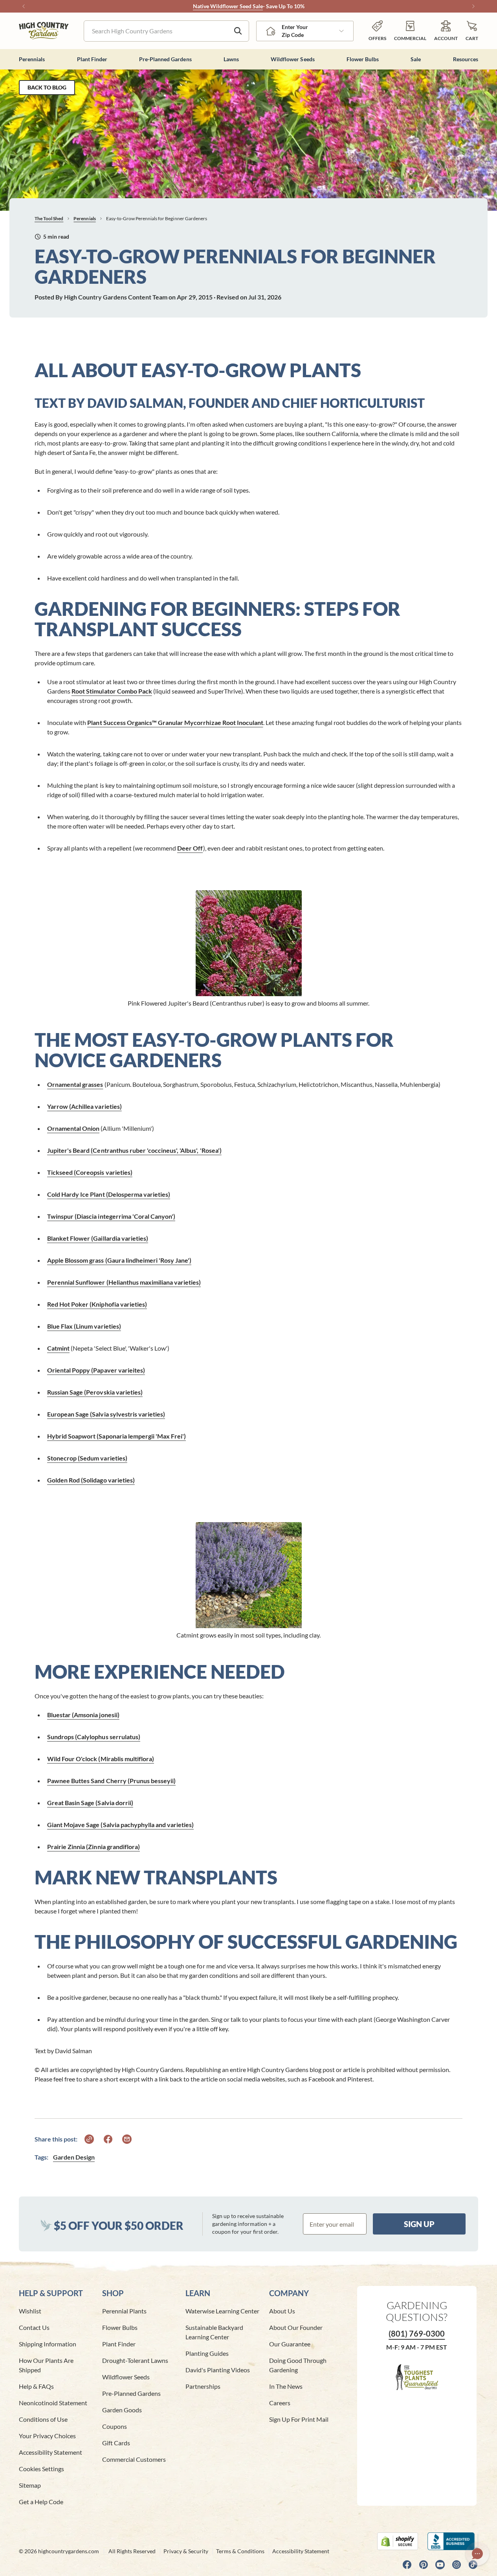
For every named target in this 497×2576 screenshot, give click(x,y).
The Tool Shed (49, 218)
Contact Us (34, 2327)
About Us (282, 2311)
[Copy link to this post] (89, 2139)
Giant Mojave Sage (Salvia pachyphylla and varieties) (120, 1825)
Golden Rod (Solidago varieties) (91, 1480)
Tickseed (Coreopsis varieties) (90, 1172)
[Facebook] (407, 2565)
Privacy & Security (186, 2551)
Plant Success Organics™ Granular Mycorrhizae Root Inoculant (175, 722)
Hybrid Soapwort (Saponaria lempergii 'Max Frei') (116, 1436)
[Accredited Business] (453, 2541)
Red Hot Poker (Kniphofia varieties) (97, 1304)
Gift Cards (116, 2443)
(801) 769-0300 (417, 2333)
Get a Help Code (41, 2502)
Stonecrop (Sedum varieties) (87, 1458)
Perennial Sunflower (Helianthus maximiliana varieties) (124, 1282)
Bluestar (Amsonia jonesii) (83, 1715)
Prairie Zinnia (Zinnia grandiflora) (94, 1847)
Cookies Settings (41, 2469)
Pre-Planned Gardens (131, 2393)
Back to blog (47, 87)
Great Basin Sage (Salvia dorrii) (90, 1803)
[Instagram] (457, 2565)
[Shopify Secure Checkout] (398, 2541)
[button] (472, 31)
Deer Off (190, 848)
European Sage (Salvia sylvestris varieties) (106, 1414)
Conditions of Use (43, 2419)
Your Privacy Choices (47, 2436)
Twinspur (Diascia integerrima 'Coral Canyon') (111, 1216)
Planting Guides (207, 2353)
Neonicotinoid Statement (53, 2403)
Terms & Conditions (240, 2551)
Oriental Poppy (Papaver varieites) (96, 1370)
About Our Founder (296, 2327)
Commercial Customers (134, 2459)
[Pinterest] (424, 2565)
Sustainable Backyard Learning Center (214, 2332)
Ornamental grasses (75, 1084)
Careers (280, 2403)
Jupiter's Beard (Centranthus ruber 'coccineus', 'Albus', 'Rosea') (134, 1150)
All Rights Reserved (132, 2551)
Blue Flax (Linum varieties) (84, 1326)
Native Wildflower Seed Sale (228, 6)
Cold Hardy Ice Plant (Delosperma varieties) (109, 1194)
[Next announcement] (473, 6)
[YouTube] (440, 2565)
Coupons (115, 2426)
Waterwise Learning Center (222, 2311)
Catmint (58, 1348)
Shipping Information (48, 2344)
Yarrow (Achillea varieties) (84, 1106)
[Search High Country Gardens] (238, 31)
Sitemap (30, 2485)
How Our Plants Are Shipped (46, 2365)
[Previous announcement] (24, 6)
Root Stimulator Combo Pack (112, 691)
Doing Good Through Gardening (298, 2365)
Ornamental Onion (73, 1128)
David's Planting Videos (218, 2370)
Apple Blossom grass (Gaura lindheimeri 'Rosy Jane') (119, 1260)
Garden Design (74, 2157)
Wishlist (30, 2311)
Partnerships (203, 2386)
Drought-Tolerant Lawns (135, 2360)
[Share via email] (127, 2139)
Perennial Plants (124, 2311)
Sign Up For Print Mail (299, 2419)
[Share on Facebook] (108, 2139)
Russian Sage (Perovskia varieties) (95, 1392)
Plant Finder (119, 2344)
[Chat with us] (477, 2554)
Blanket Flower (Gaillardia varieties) (98, 1238)
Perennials (84, 218)
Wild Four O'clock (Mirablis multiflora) (101, 1759)
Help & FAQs (36, 2386)
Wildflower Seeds (126, 2377)
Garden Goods (122, 2410)
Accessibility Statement (50, 2452)
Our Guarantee (290, 2344)
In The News (286, 2386)
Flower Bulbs (120, 2327)
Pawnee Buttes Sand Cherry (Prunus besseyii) (111, 1781)
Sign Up (419, 2224)
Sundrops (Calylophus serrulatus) (94, 1737)
